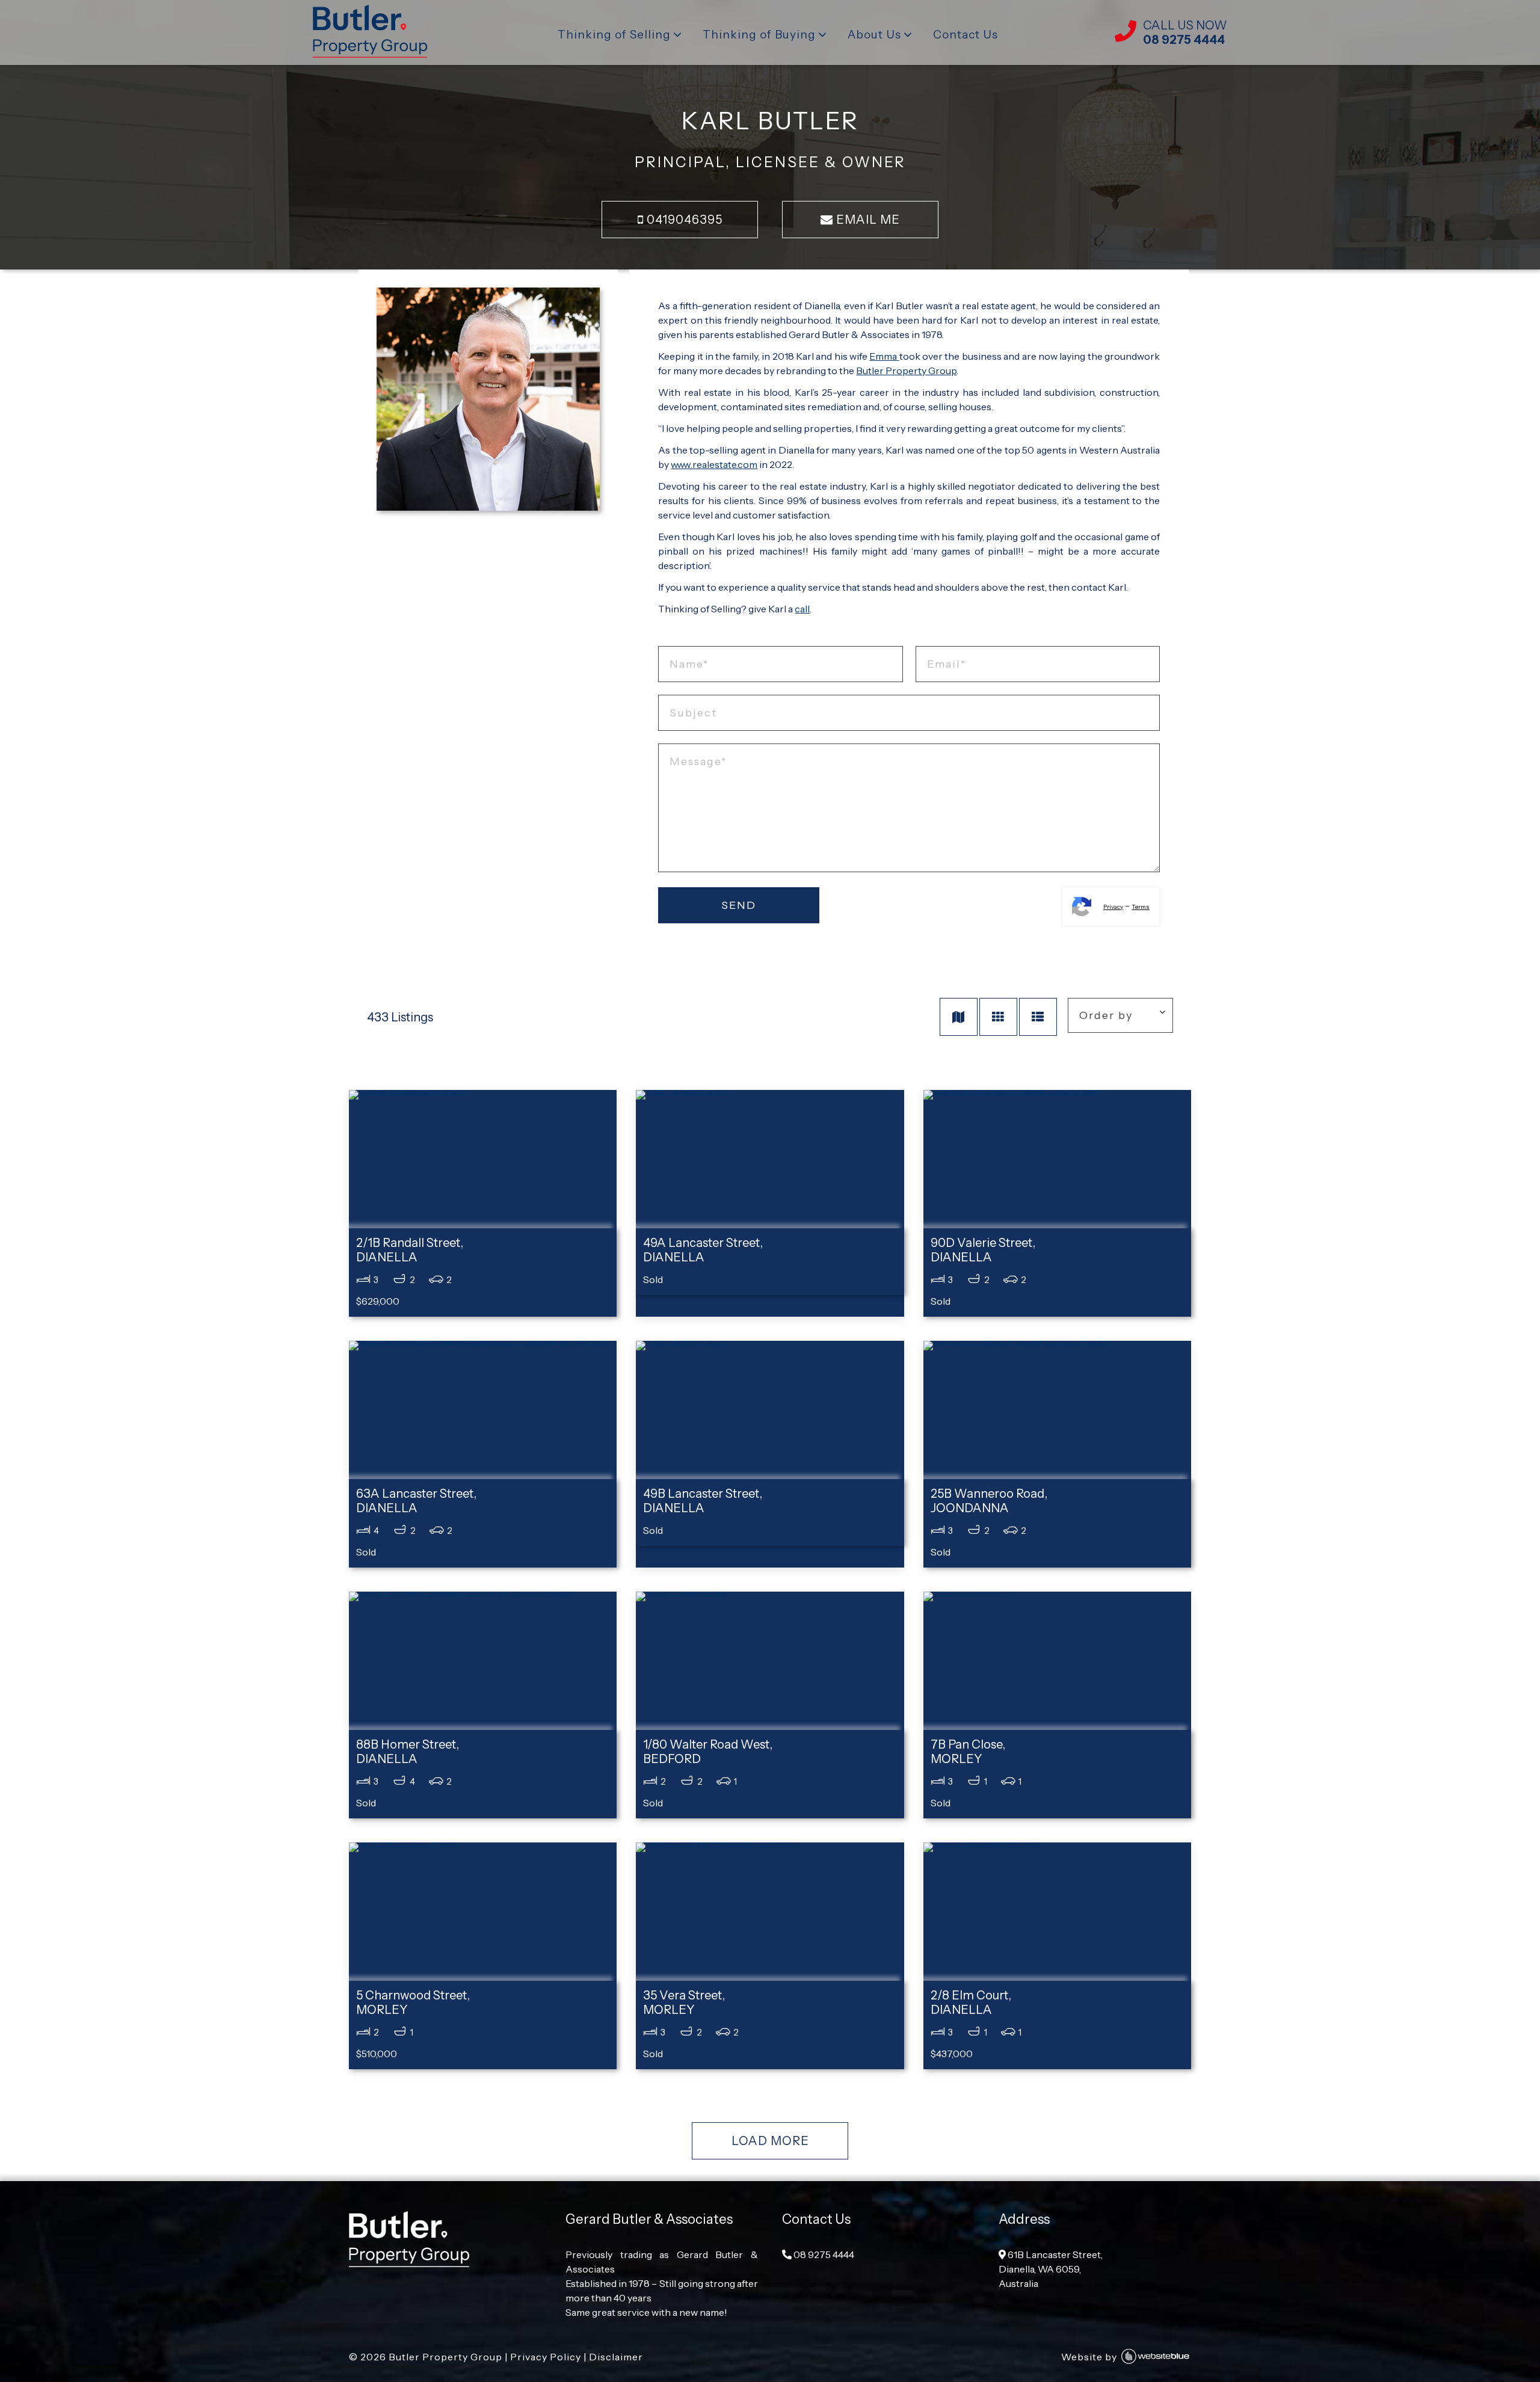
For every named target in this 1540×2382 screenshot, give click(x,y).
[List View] (1038, 1017)
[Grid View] (998, 1017)
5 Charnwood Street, (413, 2002)
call (802, 609)
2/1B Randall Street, (410, 1250)
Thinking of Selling (614, 35)
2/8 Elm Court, (971, 2002)
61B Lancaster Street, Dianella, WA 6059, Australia (1051, 2269)
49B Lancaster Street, (703, 1501)
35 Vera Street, (684, 2002)
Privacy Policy (546, 2357)
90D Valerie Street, (983, 1250)
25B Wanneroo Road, (989, 1501)
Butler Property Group (906, 371)
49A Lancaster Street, (703, 1250)
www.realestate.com (714, 464)
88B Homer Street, (408, 1752)
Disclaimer (616, 2357)
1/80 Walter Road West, (708, 1752)
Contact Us (966, 35)
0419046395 (683, 220)
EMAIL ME (867, 220)
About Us (874, 35)
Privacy (1113, 907)
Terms (1141, 907)
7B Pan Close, (968, 1752)
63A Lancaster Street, (416, 1501)
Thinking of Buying (759, 35)
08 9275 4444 (823, 2254)
